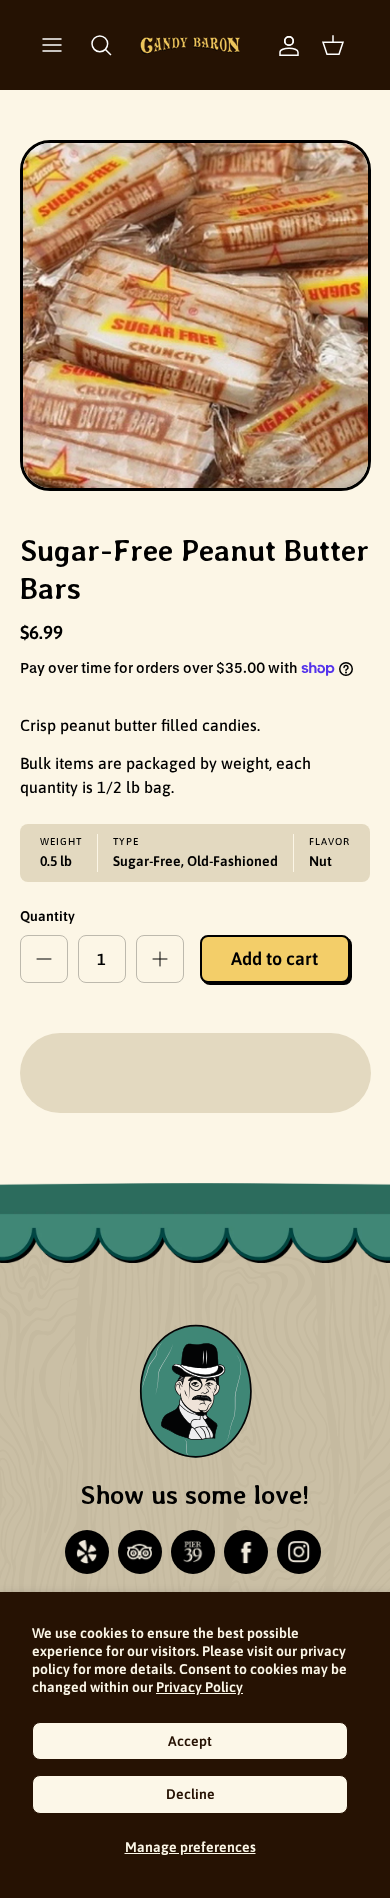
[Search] (101, 45)
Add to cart (274, 958)
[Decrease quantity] (44, 959)
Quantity (47, 916)
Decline (190, 1794)
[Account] (279, 45)
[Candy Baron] (190, 45)
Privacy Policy (199, 1687)
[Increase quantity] (160, 959)
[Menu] (52, 45)
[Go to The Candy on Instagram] (299, 1552)
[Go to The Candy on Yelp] (87, 1552)
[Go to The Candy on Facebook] (246, 1552)
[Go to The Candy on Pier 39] (193, 1552)
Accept (190, 1741)
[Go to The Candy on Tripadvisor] (140, 1552)
